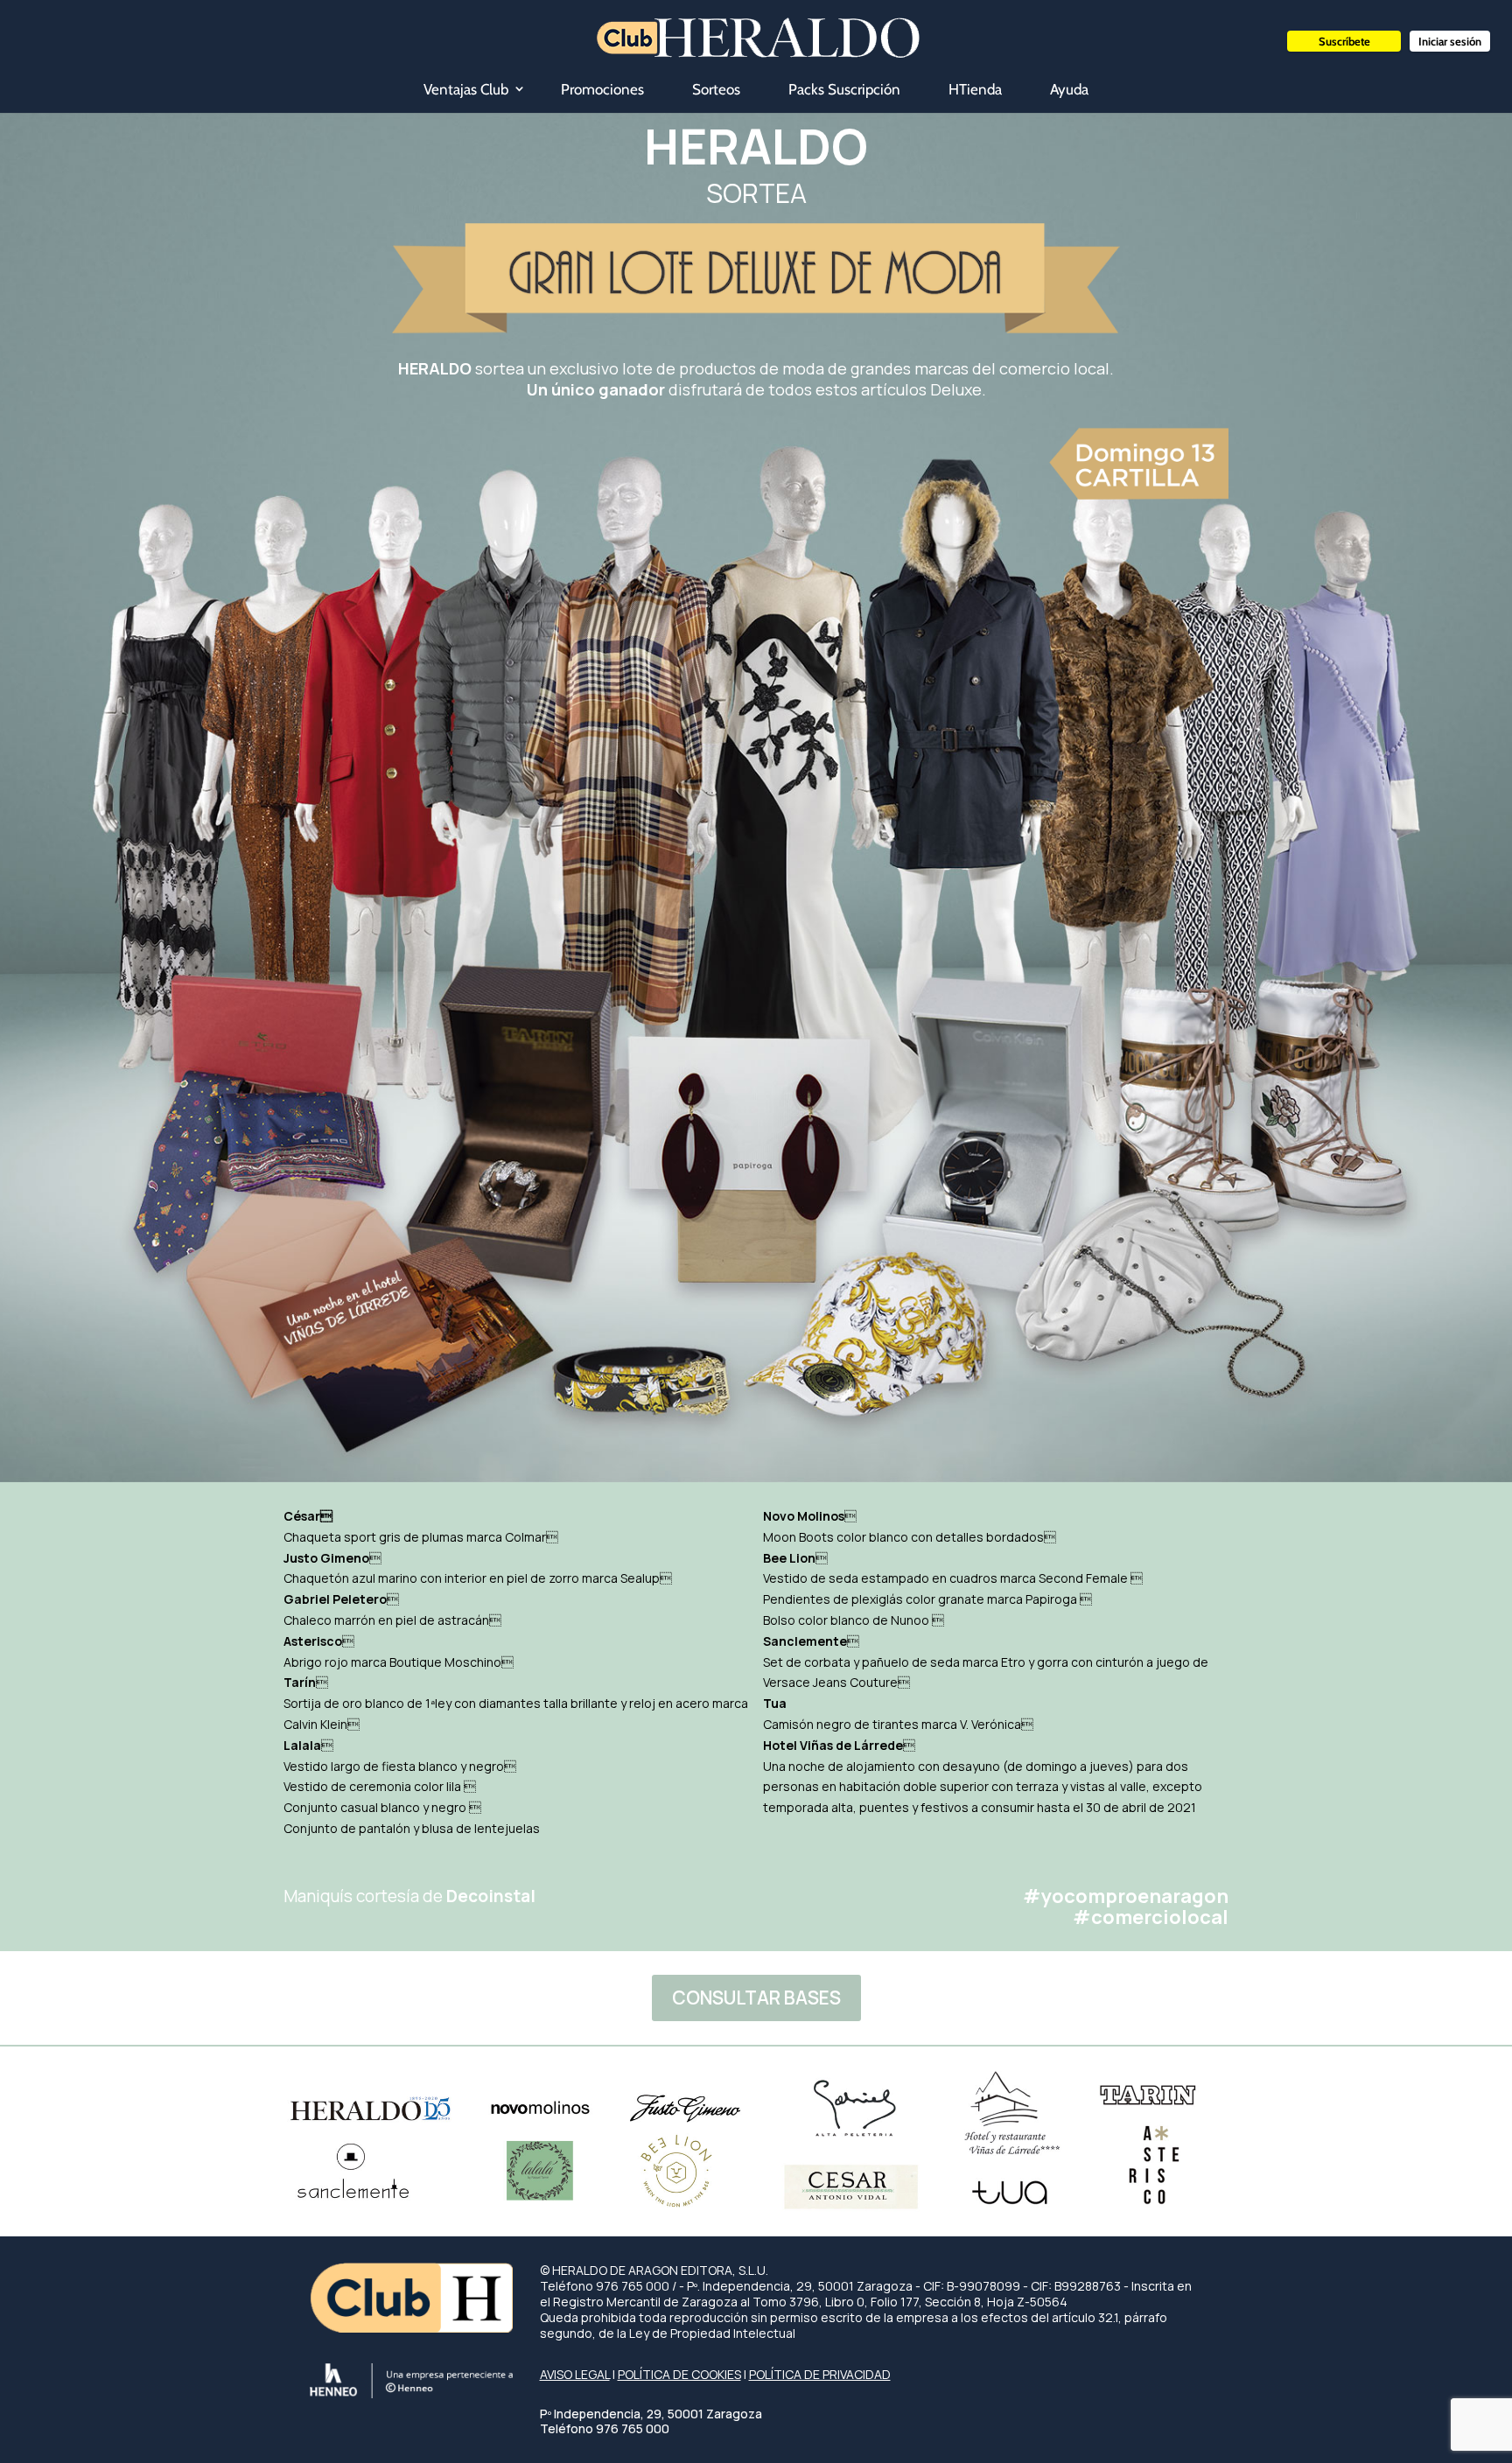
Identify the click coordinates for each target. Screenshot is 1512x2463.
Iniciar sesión (1450, 41)
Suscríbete (1344, 41)
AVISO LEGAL (575, 2374)
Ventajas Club (466, 89)
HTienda (975, 89)
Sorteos (716, 89)
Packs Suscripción (844, 89)
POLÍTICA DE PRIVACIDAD (820, 2374)
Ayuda (1069, 89)
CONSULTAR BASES (756, 1998)
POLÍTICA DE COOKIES (679, 2374)
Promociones (602, 89)
